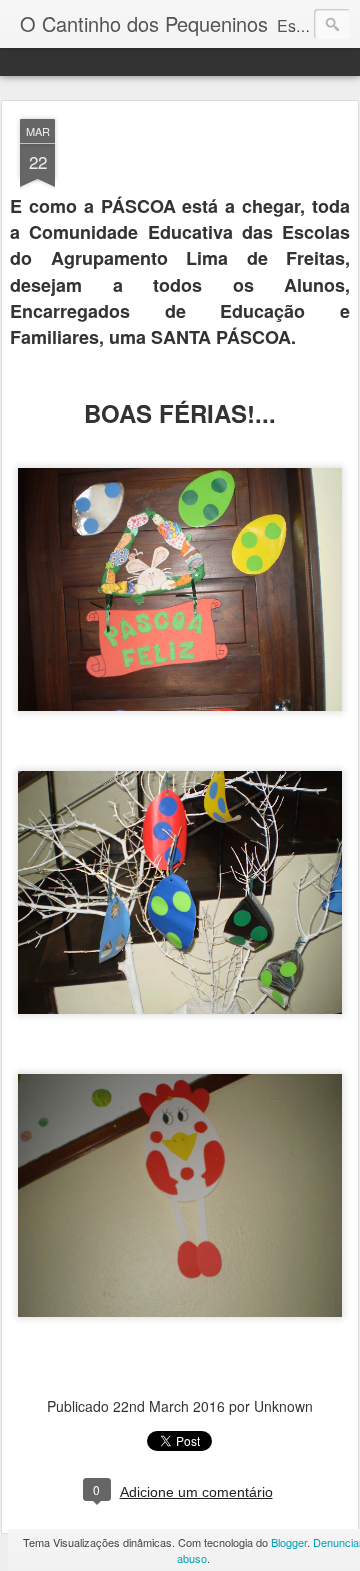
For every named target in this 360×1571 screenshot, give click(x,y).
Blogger (289, 1542)
